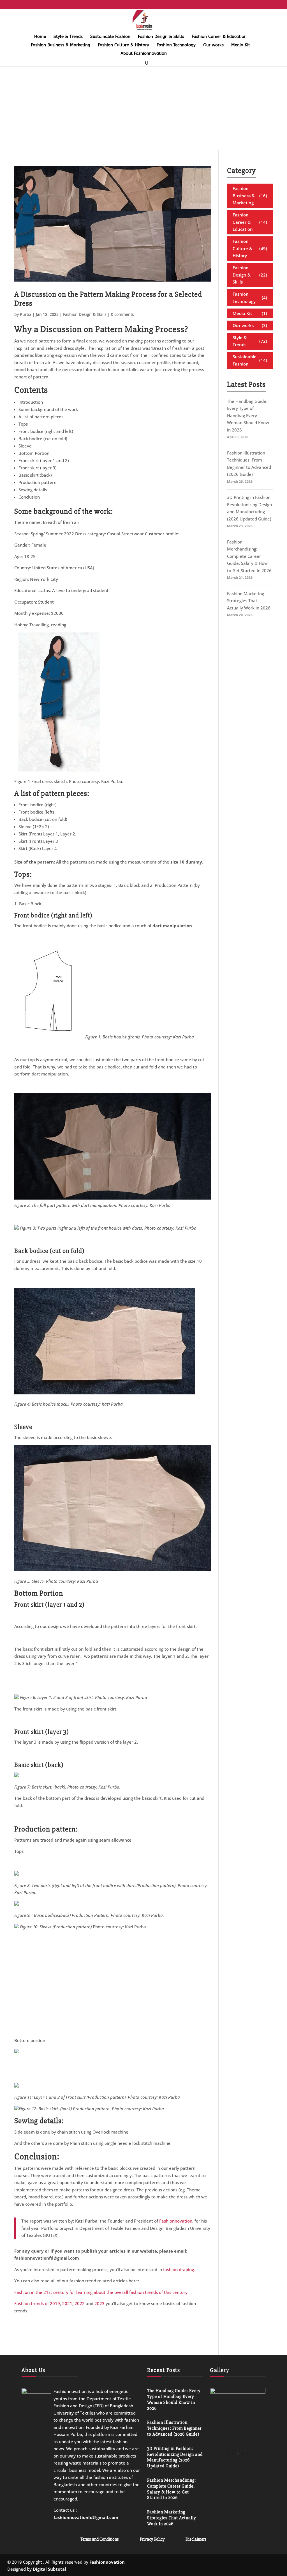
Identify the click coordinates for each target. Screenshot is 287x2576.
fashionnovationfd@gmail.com (86, 2517)
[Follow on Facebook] (230, 2564)
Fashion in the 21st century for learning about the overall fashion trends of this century (101, 2292)
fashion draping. (179, 2269)
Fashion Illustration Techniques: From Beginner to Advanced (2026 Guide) (174, 2428)
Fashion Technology (176, 45)
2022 (80, 2303)
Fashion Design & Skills (161, 37)
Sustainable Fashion (110, 37)
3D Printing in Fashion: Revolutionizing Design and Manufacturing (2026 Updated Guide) (175, 2457)
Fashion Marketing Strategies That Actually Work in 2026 (249, 601)
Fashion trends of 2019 (37, 2303)
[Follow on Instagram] (242, 2564)
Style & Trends (68, 37)
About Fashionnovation (144, 54)
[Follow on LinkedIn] (253, 2564)
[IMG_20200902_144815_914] (238, 2392)
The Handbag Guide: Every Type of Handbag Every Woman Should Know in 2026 (248, 415)
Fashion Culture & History (123, 45)
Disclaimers (196, 2539)
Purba (26, 314)
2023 (99, 2303)
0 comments (122, 314)
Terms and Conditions (100, 2539)
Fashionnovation (176, 2221)
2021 (67, 2303)
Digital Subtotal (49, 2569)
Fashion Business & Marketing (61, 45)
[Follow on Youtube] (275, 2564)
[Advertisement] (143, 108)
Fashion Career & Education (219, 37)
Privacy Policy (152, 2539)
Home (40, 37)
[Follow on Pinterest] (264, 2564)
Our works (213, 45)
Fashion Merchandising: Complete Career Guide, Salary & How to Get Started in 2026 (249, 556)
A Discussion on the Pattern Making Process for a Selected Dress (108, 299)
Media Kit (241, 45)
